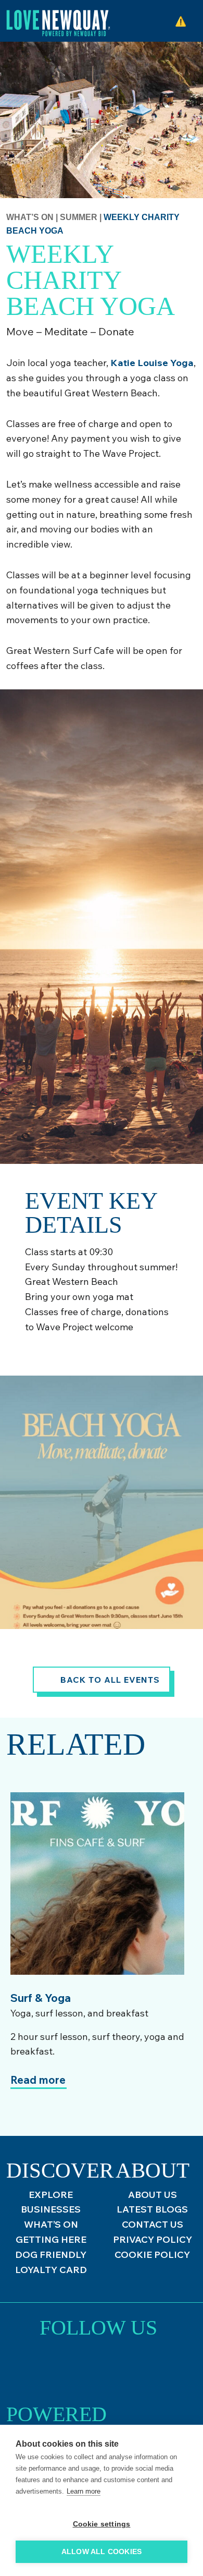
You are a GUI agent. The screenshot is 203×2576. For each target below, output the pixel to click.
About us (153, 2195)
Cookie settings (102, 2524)
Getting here (51, 2239)
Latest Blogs (152, 2209)
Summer (80, 217)
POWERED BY (56, 2418)
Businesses (51, 2209)
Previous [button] (29, 1774)
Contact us (153, 2224)
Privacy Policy (153, 2239)
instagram (70, 2369)
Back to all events (110, 1680)
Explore (51, 2195)
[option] (97, 1960)
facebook (127, 2369)
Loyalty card (51, 2270)
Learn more (84, 2491)
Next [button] (57, 1774)
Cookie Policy (152, 2255)
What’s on (30, 217)
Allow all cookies (102, 2552)
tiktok (99, 2369)
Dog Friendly (51, 2255)
